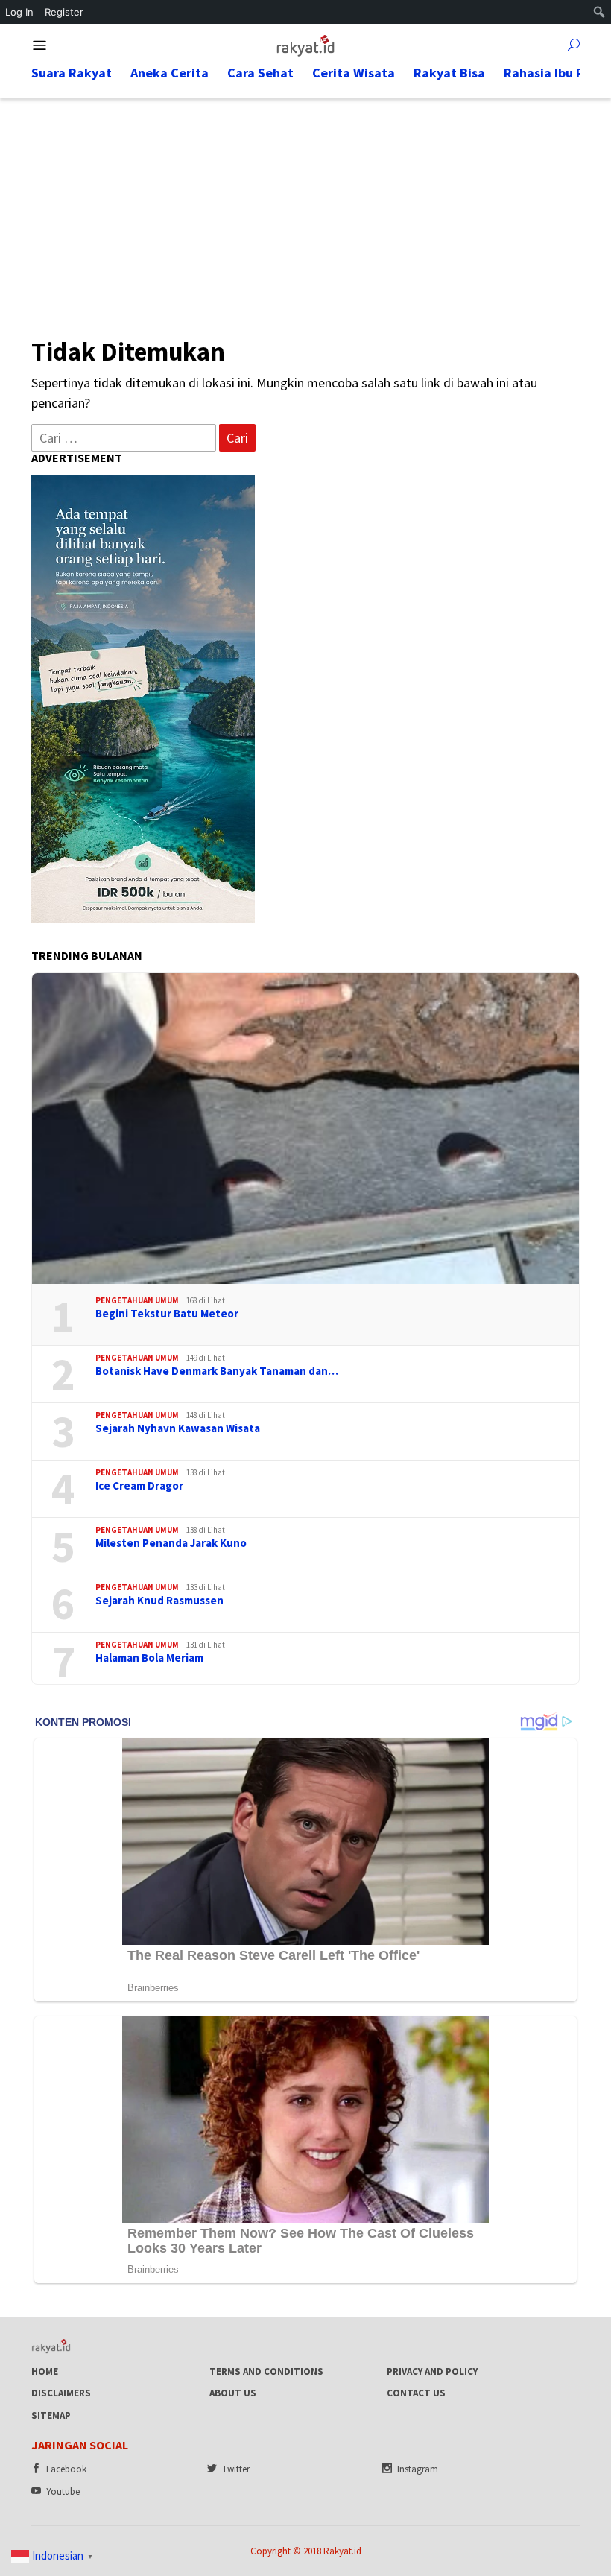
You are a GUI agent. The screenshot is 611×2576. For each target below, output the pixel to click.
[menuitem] (599, 12)
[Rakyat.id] (305, 44)
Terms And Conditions (266, 2371)
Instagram (418, 2469)
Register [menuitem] (64, 12)
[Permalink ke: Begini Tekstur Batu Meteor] (305, 1129)
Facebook (66, 2469)
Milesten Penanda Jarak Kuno (171, 1543)
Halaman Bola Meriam (149, 1658)
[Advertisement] (305, 210)
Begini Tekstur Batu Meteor (167, 1314)
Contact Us (416, 2393)
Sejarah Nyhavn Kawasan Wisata (178, 1428)
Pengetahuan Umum (137, 1300)
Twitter (236, 2469)
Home (45, 2371)
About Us (233, 2393)
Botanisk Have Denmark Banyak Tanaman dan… (217, 1371)
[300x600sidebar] (143, 697)
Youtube (63, 2491)
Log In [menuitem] (19, 12)
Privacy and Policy (432, 2371)
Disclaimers (61, 2393)
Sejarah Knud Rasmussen (159, 1601)
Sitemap (51, 2415)
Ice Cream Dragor (139, 1486)
